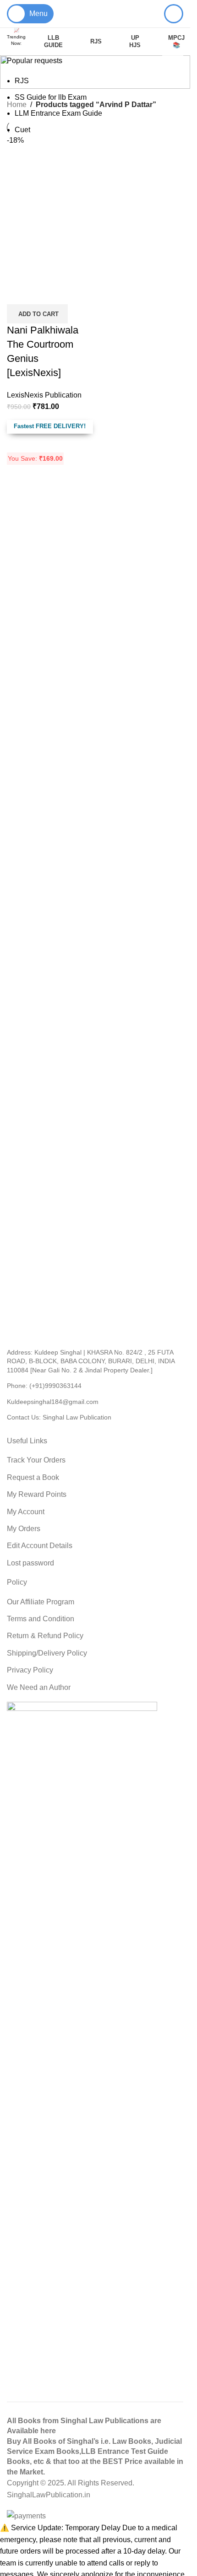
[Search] (174, 14)
